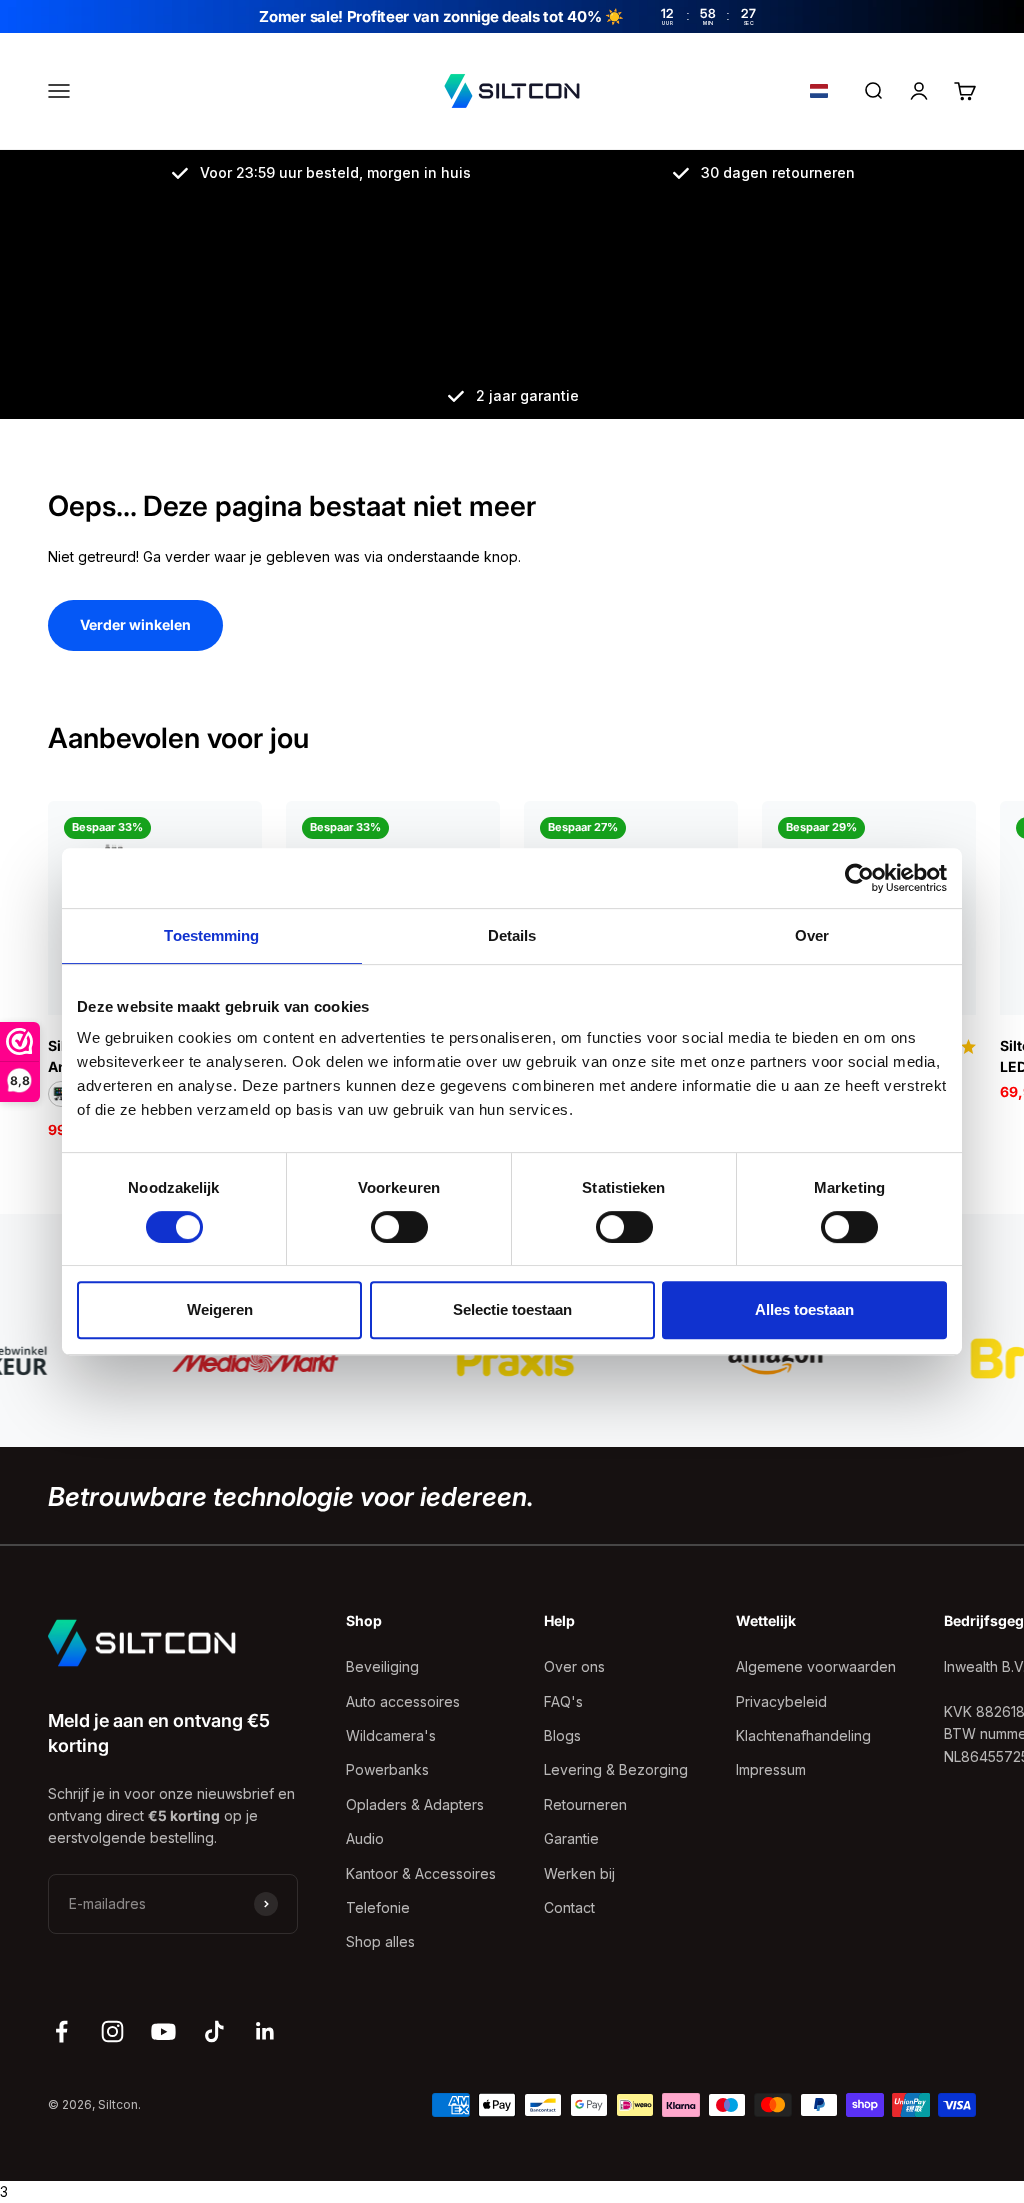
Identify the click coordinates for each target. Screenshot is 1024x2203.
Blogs (562, 1735)
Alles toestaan (804, 1309)
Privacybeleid (781, 1701)
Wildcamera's (391, 1735)
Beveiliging (382, 1666)
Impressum (771, 1769)
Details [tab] (512, 935)
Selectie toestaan (512, 1309)
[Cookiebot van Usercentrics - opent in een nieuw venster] (859, 878)
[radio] (61, 1094)
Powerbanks (387, 1769)
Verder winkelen (135, 624)
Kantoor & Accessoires (421, 1873)
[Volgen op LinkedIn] (265, 2031)
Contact (569, 1907)
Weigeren (220, 1309)
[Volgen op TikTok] (214, 2031)
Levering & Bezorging (616, 1769)
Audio (365, 1838)
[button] (819, 92)
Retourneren (585, 1804)
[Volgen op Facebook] (61, 2031)
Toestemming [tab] (211, 935)
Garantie (571, 1838)
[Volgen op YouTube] (163, 2031)
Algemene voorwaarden (816, 1666)
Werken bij (579, 1873)
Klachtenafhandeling (803, 1735)
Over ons (574, 1666)
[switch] (399, 1227)
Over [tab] (812, 935)
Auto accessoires (403, 1701)
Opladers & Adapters (415, 1804)
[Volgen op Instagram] (112, 2031)
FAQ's (563, 1701)
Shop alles (380, 1941)
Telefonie (378, 1907)
